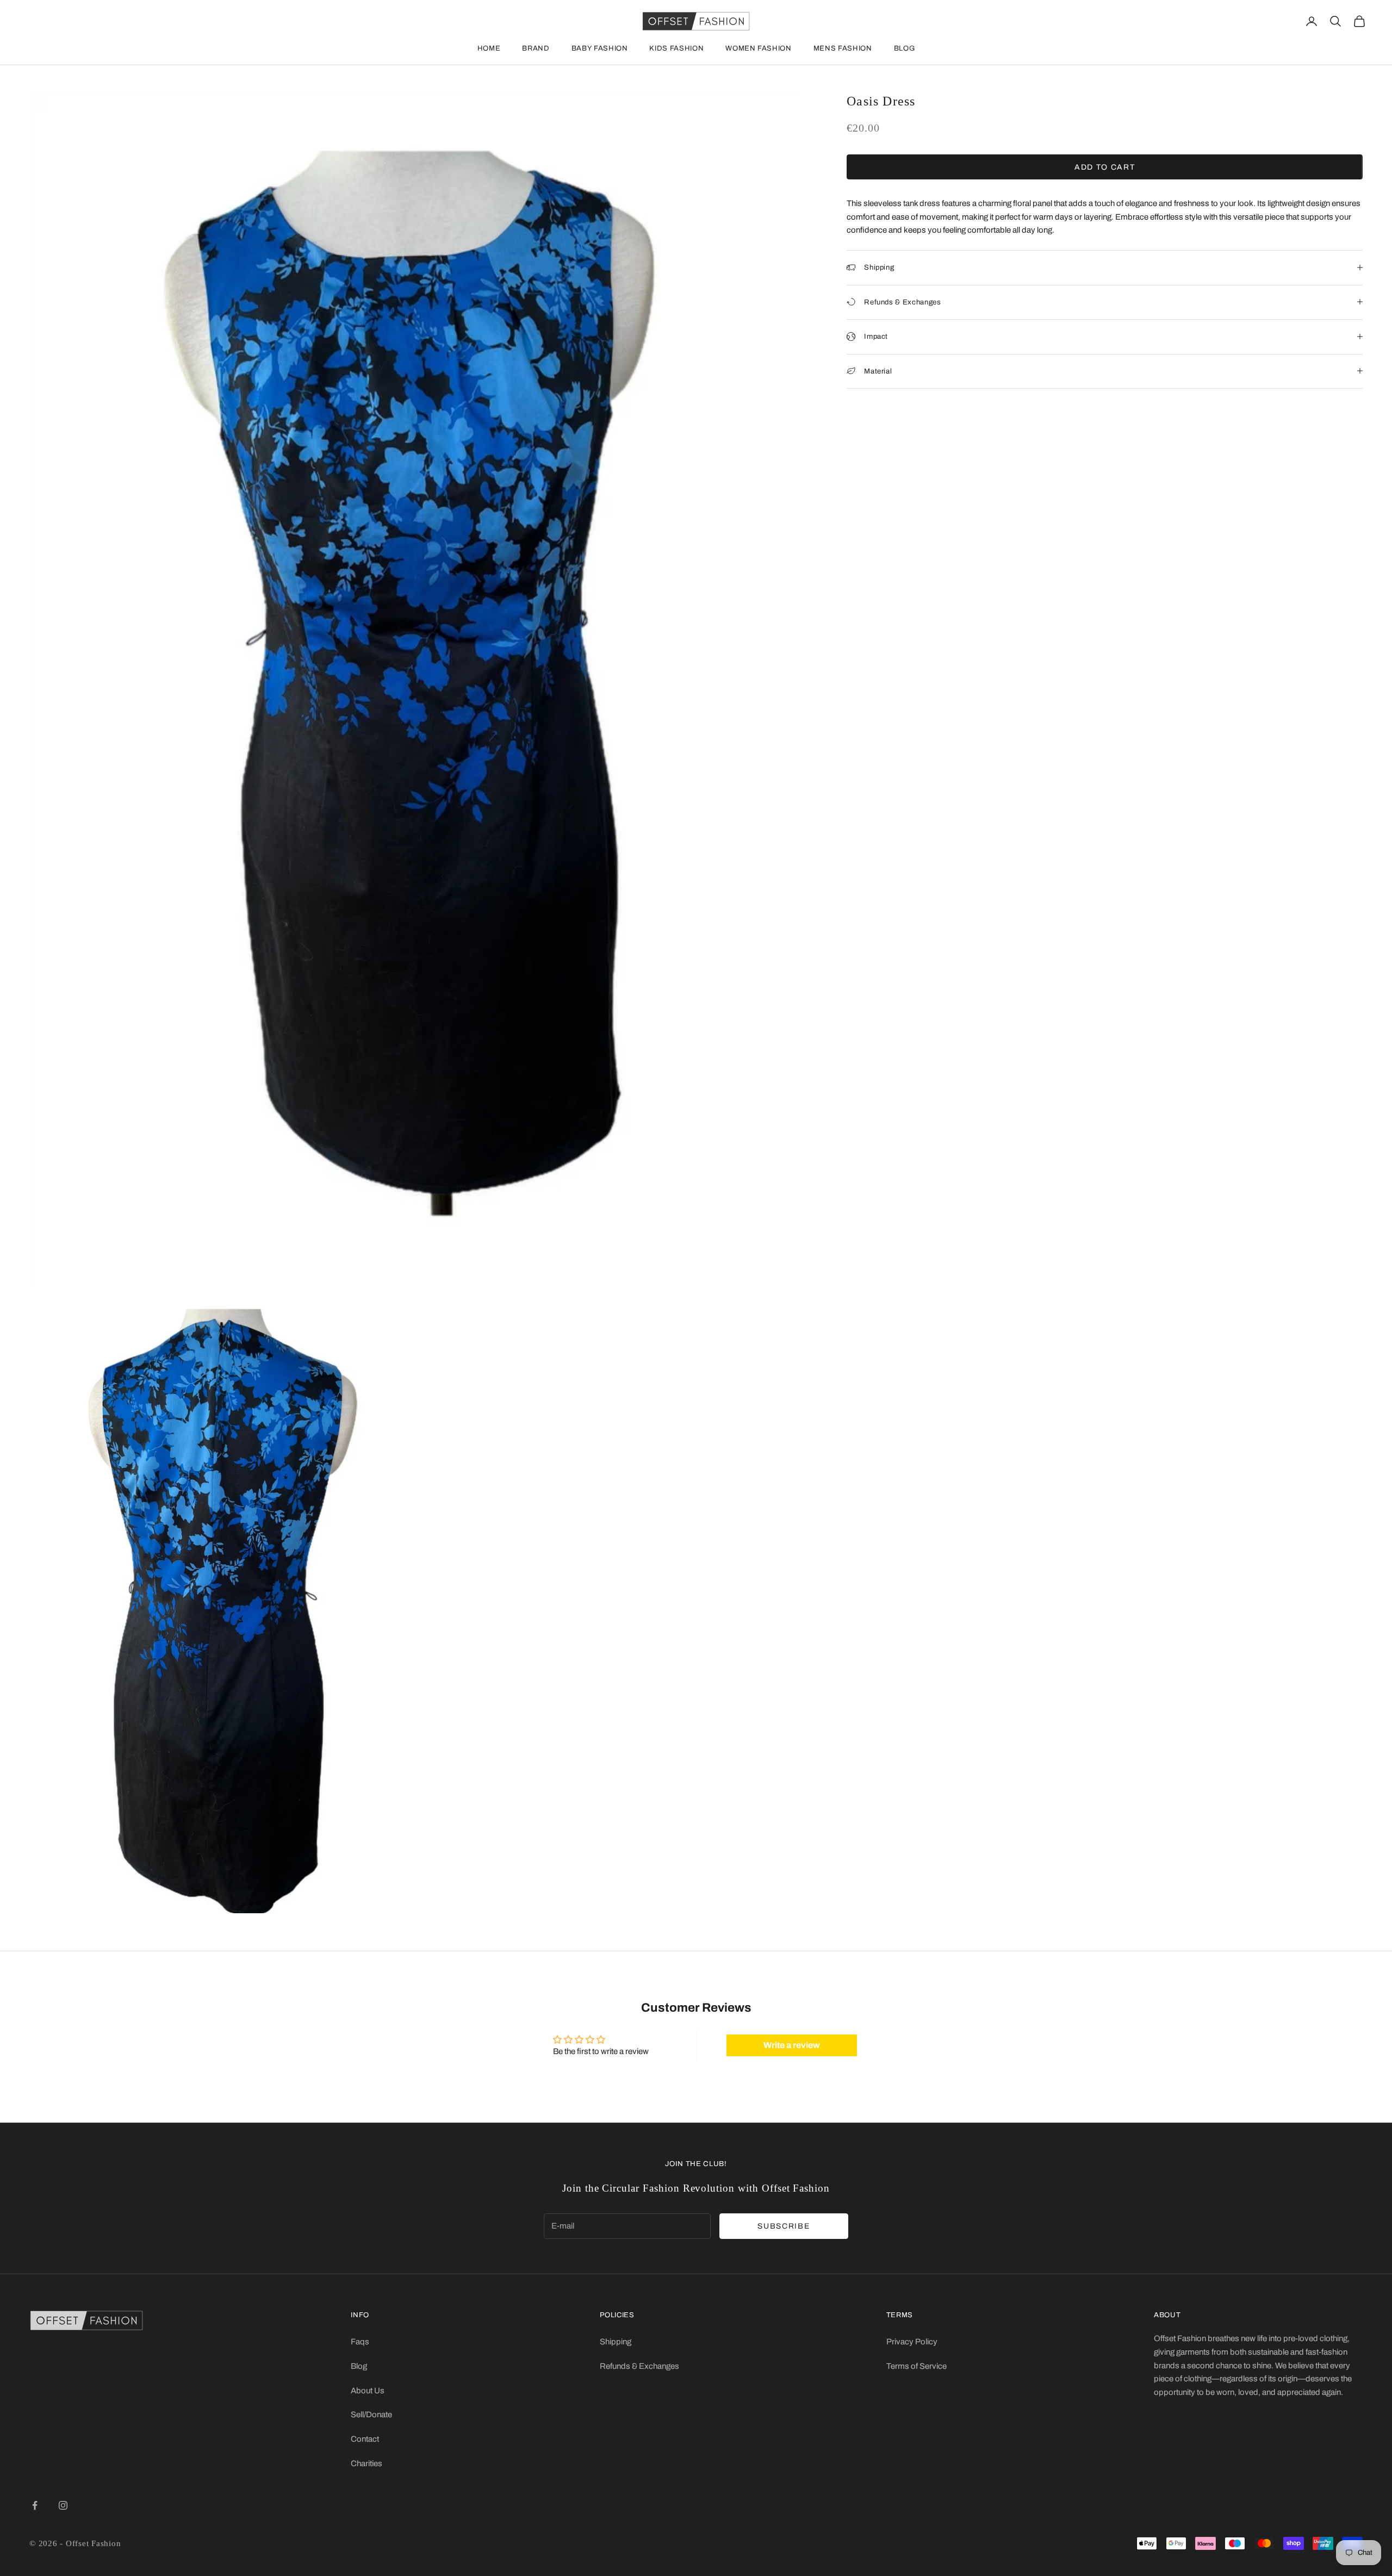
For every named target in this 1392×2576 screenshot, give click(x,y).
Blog (905, 48)
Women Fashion (758, 48)
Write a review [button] (792, 2045)
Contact (365, 2439)
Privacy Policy (912, 2342)
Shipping (616, 2342)
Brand (536, 48)
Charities (366, 2463)
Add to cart (1105, 167)
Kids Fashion (676, 48)
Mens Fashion (843, 48)
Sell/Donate (371, 2415)
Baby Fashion (600, 48)
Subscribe (784, 2226)
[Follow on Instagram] (63, 2505)
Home (489, 48)
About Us (368, 2391)
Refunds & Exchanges (639, 2366)
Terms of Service (916, 2366)
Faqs (360, 2342)
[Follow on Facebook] (35, 2505)
